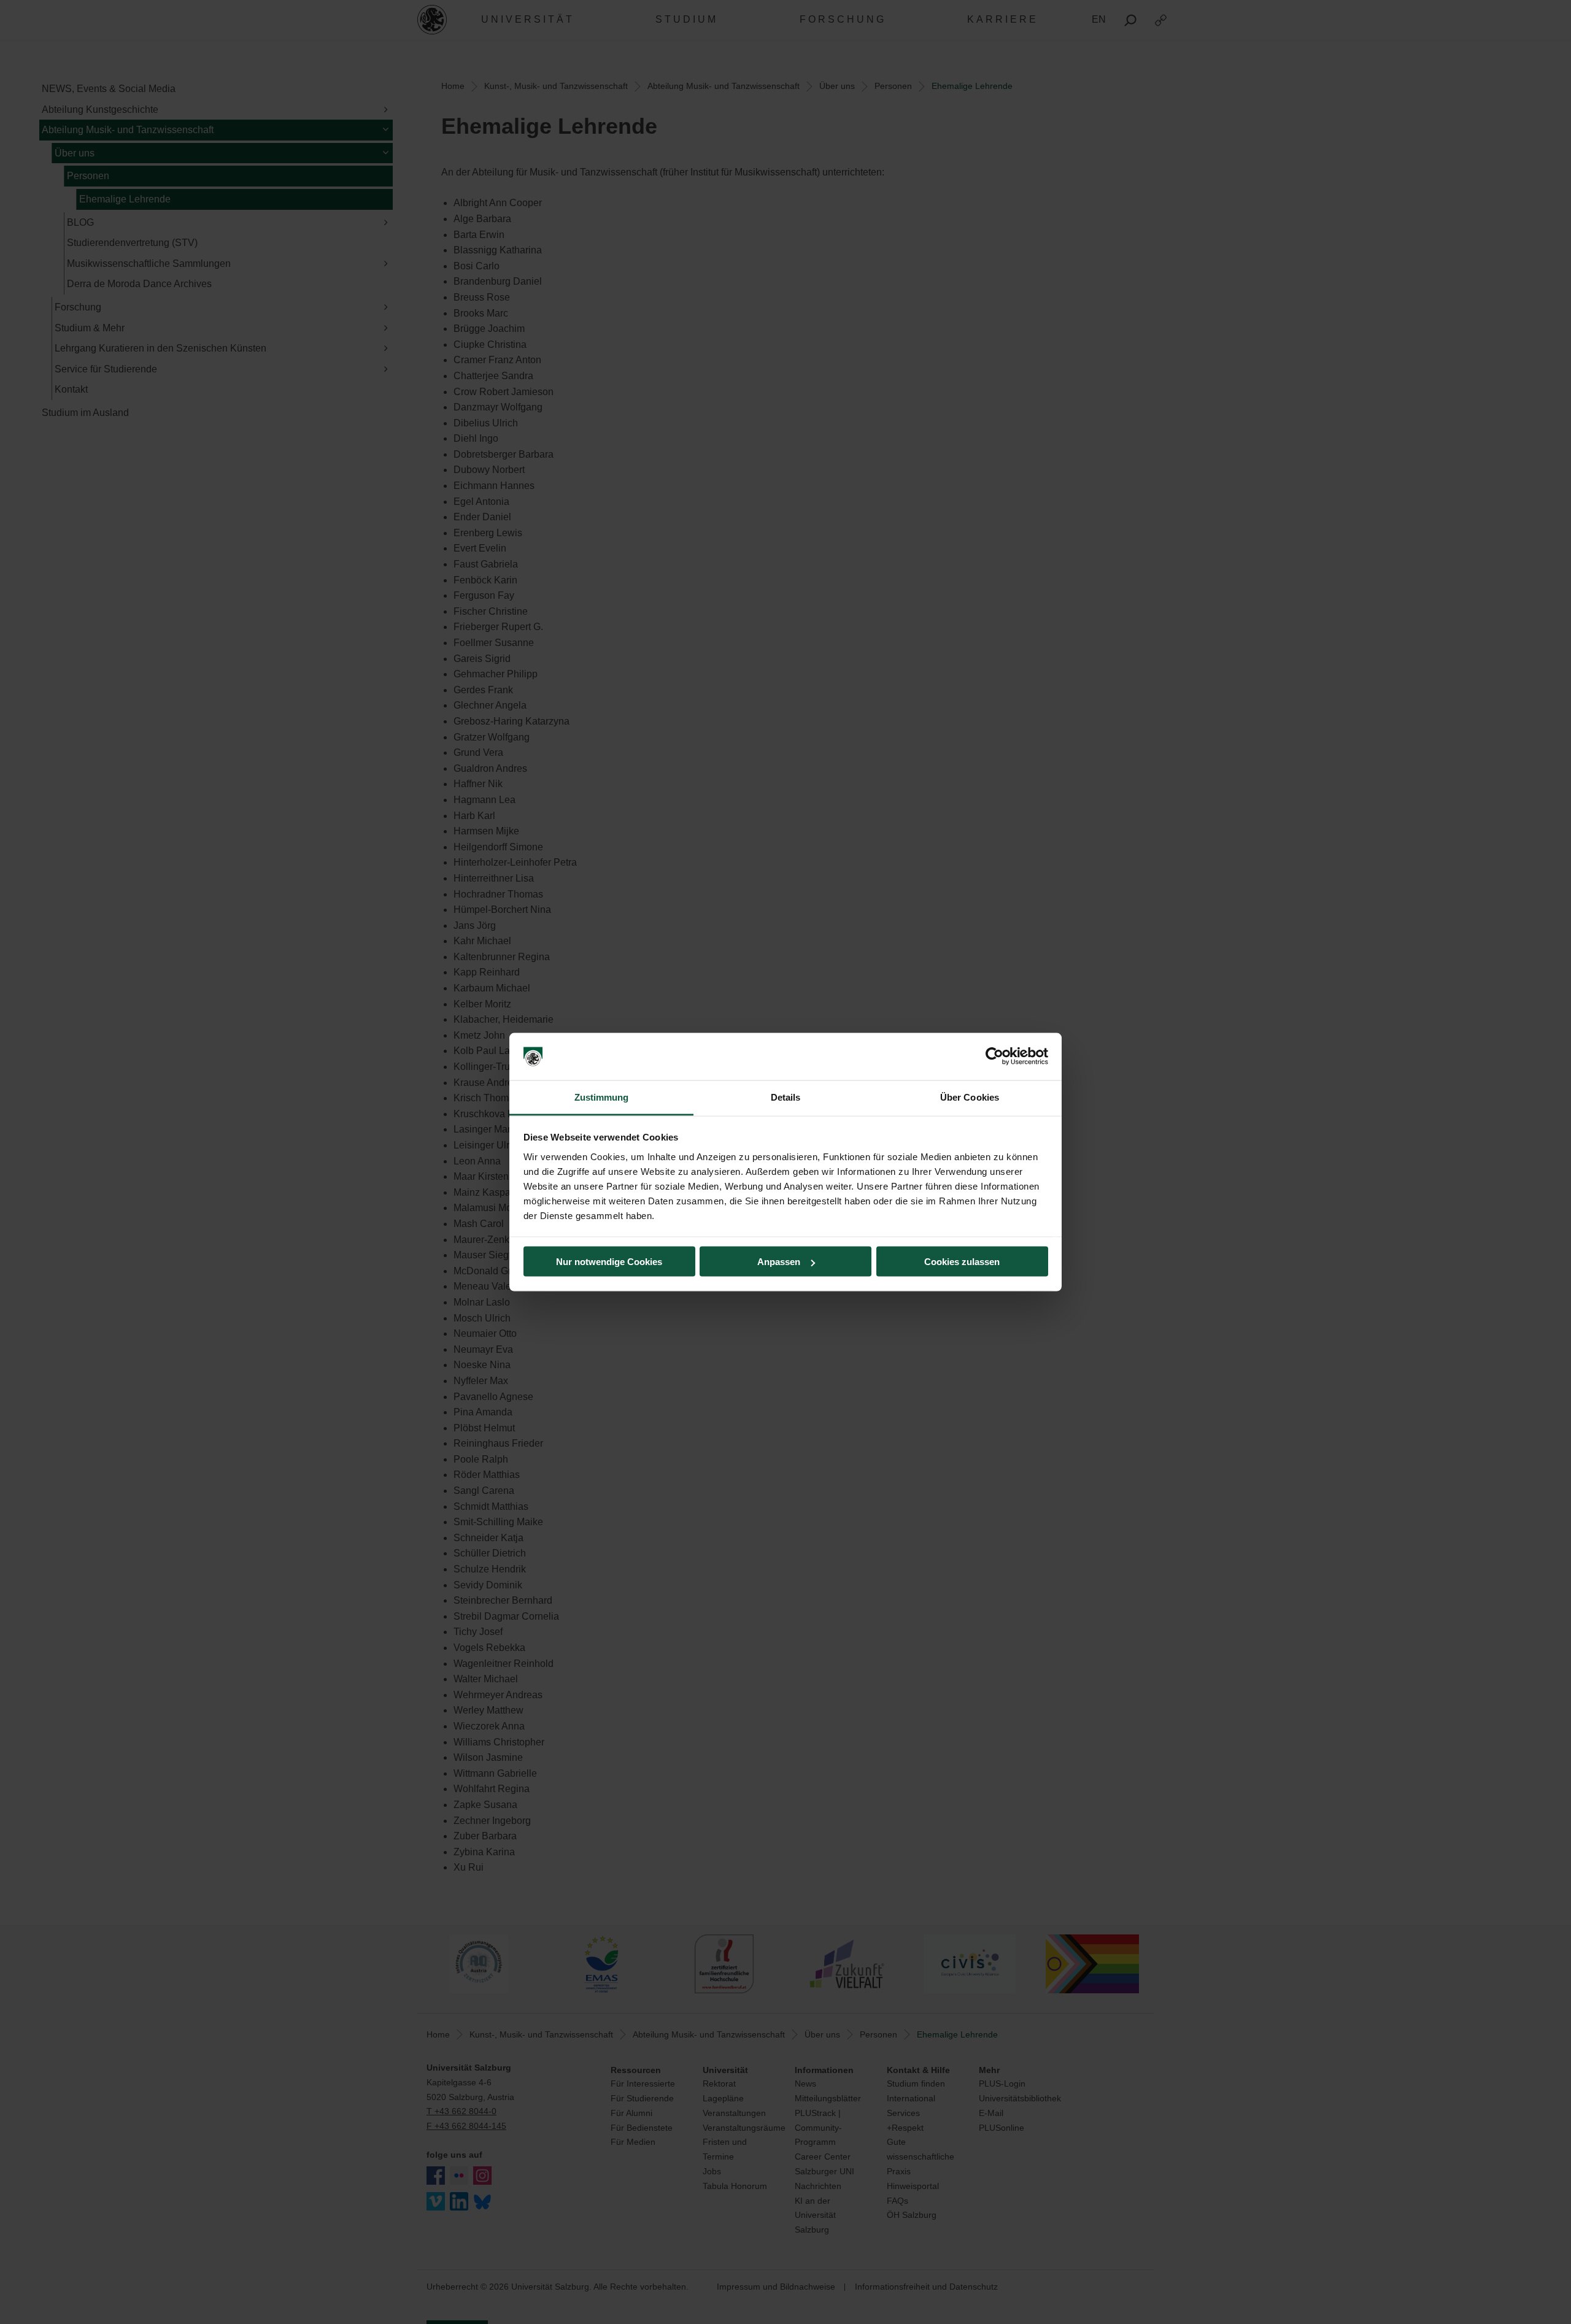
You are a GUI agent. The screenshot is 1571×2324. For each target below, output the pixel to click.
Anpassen (779, 1262)
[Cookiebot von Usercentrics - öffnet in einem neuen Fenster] (994, 1056)
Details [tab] (786, 1097)
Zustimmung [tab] (602, 1097)
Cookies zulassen (962, 1262)
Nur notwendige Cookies (609, 1262)
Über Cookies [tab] (970, 1097)
